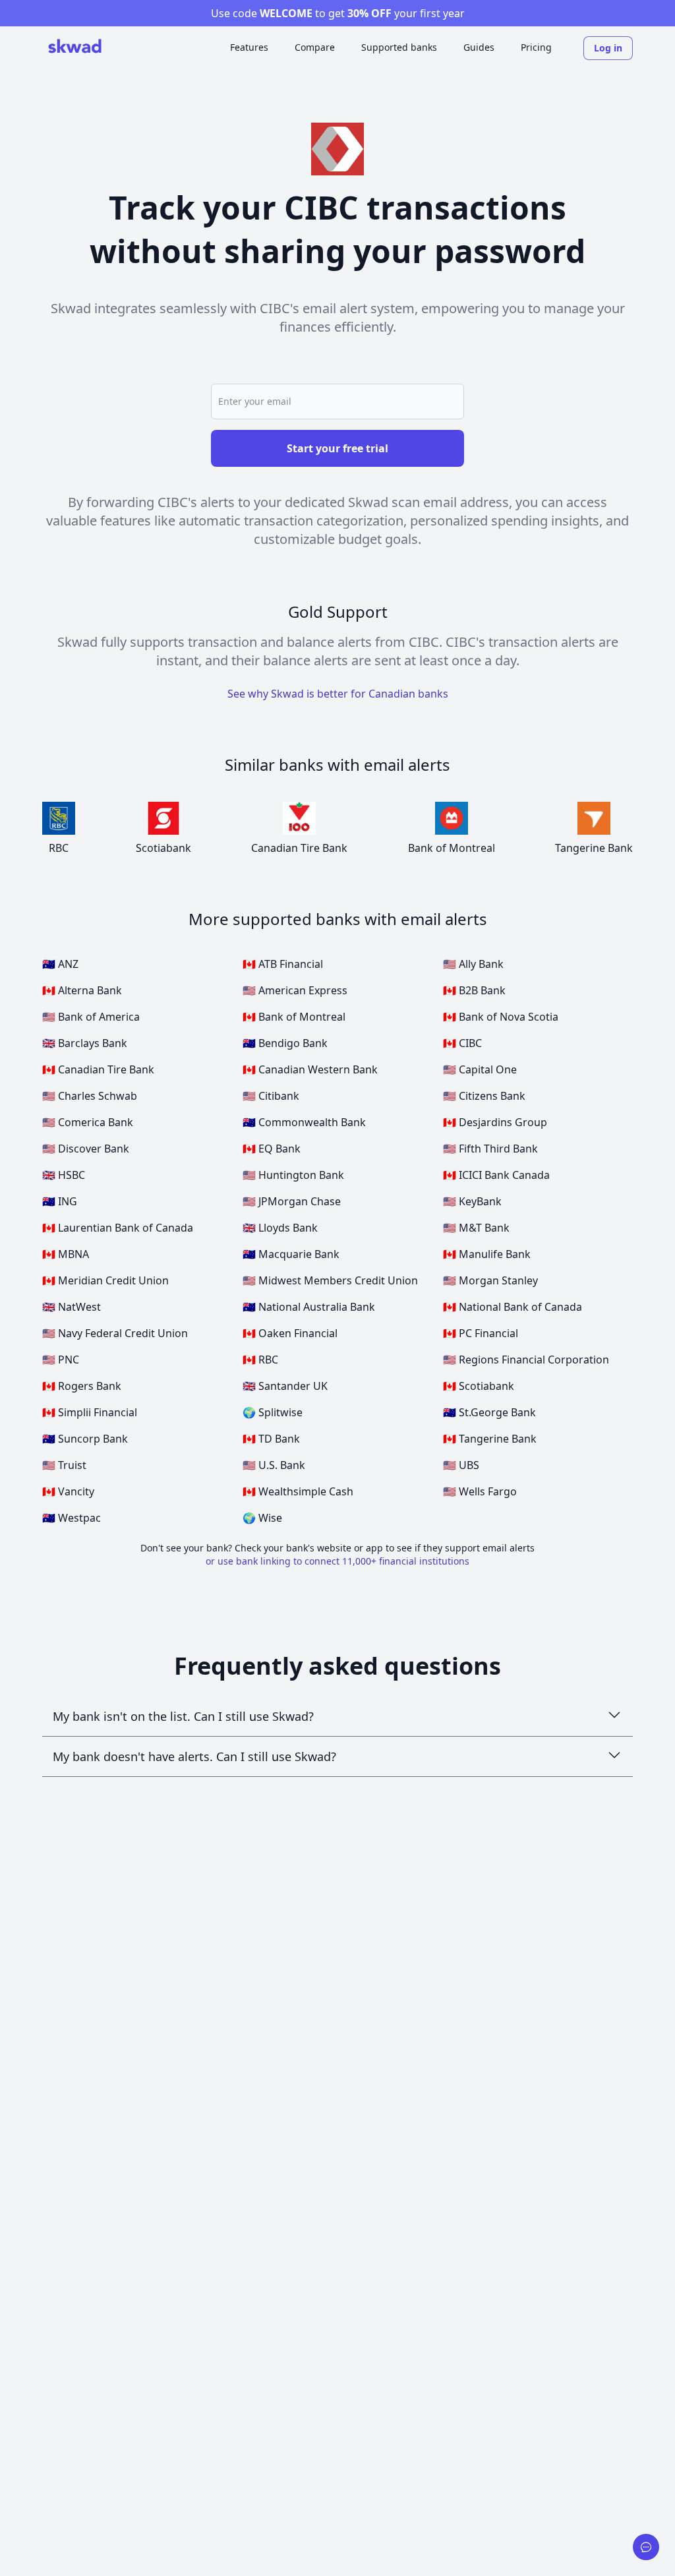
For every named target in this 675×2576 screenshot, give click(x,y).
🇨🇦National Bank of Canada (513, 1307)
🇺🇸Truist (64, 1465)
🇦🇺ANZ (60, 964)
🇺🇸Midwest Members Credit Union (330, 1280)
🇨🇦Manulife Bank (487, 1254)
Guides (479, 47)
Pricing (536, 47)
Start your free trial (337, 448)
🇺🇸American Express (295, 990)
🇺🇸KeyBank (472, 1201)
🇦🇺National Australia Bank (309, 1307)
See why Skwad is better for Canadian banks (338, 694)
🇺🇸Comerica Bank (88, 1122)
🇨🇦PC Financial (481, 1333)
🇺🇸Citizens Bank (484, 1096)
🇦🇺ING (60, 1201)
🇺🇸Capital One (480, 1069)
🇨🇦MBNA (66, 1254)
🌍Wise (262, 1518)
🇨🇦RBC (260, 1360)
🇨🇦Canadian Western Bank (310, 1069)
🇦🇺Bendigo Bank (285, 1043)
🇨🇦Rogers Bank (82, 1386)
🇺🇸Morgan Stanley (490, 1280)
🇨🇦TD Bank (271, 1439)
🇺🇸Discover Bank (86, 1149)
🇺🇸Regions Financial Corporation (526, 1360)
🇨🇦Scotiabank (479, 1386)
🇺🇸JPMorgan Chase (292, 1201)
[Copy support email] (646, 2547)
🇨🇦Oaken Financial (290, 1333)
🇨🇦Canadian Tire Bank (98, 1069)
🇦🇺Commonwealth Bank (304, 1122)
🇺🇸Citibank (271, 1096)
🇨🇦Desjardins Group (495, 1122)
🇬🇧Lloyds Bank (280, 1228)
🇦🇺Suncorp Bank (85, 1439)
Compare (315, 47)
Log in (608, 48)
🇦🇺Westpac (72, 1518)
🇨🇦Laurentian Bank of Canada (118, 1228)
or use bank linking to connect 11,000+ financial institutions (337, 1561)
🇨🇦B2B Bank (474, 990)
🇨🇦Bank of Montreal (294, 1017)
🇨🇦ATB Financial (283, 964)
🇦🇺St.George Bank (489, 1412)
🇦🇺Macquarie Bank (291, 1254)
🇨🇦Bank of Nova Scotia (501, 1017)
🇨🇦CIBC (462, 1043)
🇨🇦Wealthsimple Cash (298, 1491)
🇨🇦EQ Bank (272, 1149)
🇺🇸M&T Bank (476, 1228)
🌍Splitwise (273, 1412)
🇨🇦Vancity (68, 1491)
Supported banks (399, 47)
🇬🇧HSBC (64, 1175)
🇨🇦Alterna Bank (82, 990)
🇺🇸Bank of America (91, 1017)
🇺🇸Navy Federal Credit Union (115, 1333)
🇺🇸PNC (61, 1360)
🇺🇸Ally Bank (473, 964)
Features (249, 47)
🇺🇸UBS (461, 1465)
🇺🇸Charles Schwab (90, 1096)
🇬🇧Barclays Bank (85, 1043)
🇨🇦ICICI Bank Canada (496, 1175)
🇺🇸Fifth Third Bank (490, 1149)
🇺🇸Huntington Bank (293, 1175)
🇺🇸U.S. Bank (274, 1465)
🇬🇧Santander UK (285, 1386)
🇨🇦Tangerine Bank (490, 1439)
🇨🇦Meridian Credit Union (105, 1280)
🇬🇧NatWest (72, 1307)
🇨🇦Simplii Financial (90, 1412)
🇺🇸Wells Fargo (480, 1491)
